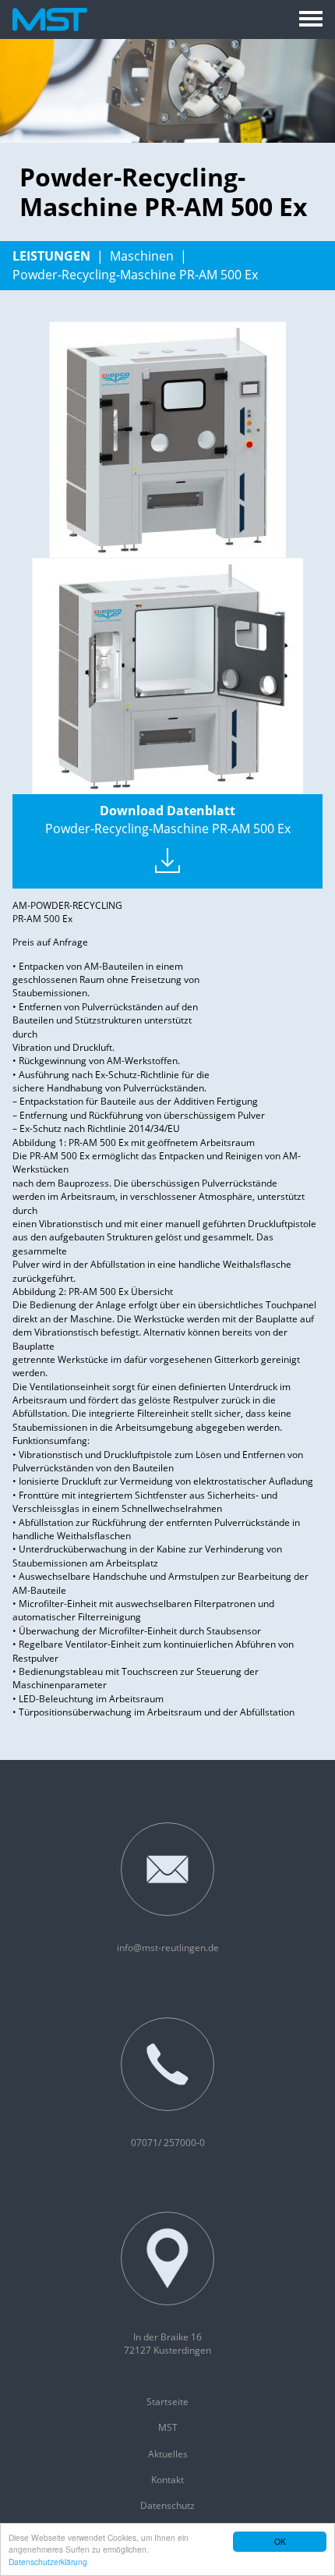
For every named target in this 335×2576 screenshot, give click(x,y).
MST (168, 2427)
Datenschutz (167, 2505)
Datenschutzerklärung (48, 2562)
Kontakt (167, 2480)
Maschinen (142, 256)
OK (280, 2541)
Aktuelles (168, 2454)
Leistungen (51, 256)
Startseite (167, 2402)
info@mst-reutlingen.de (168, 1948)
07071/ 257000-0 (168, 2143)
